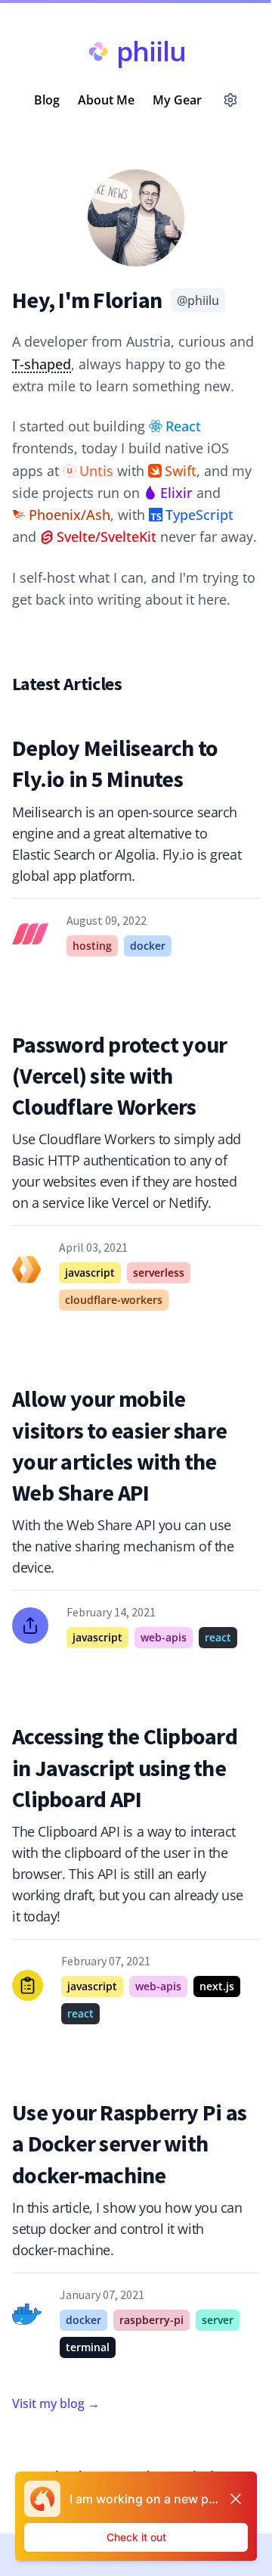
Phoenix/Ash (70, 515)
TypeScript (199, 515)
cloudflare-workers (114, 1300)
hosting (92, 946)
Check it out (136, 2537)
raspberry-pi (151, 2320)
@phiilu (198, 300)
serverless (159, 1272)
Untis (96, 471)
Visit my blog (56, 2403)
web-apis (164, 1637)
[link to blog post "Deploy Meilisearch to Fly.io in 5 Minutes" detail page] (136, 845)
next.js (217, 1986)
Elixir (176, 493)
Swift (181, 471)
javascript (90, 1272)
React (183, 426)
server (218, 2320)
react (218, 1637)
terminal (88, 2347)
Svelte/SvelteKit (107, 537)
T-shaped (42, 364)
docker (148, 946)
